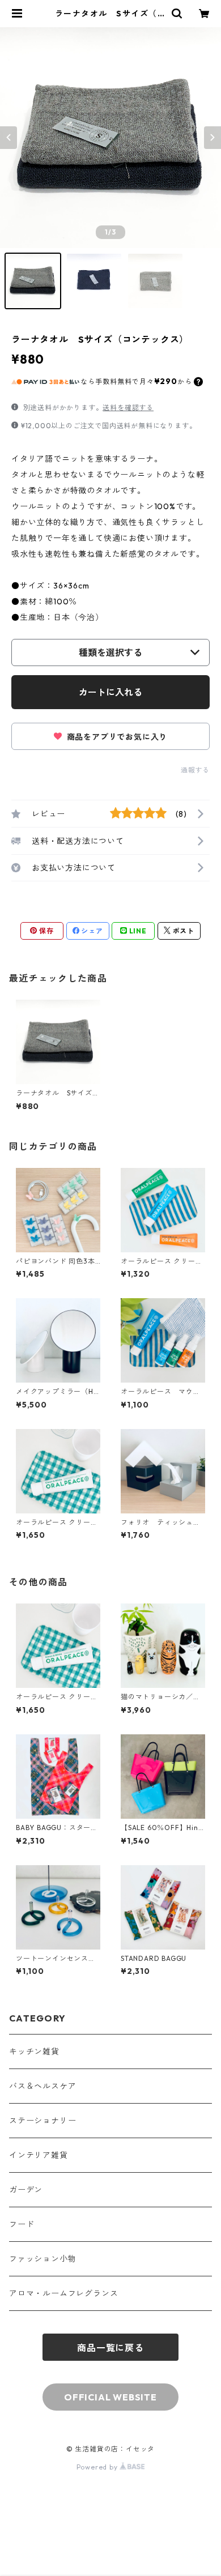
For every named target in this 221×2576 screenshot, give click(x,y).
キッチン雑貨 (34, 2052)
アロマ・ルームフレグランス (63, 2293)
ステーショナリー (42, 2121)
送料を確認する (128, 408)
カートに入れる (110, 692)
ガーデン (26, 2190)
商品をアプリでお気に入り (116, 737)
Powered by (98, 2467)
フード (22, 2224)
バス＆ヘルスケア (42, 2086)
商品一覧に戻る (110, 2348)
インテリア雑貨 (39, 2155)
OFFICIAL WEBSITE (110, 2397)
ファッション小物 (42, 2259)
